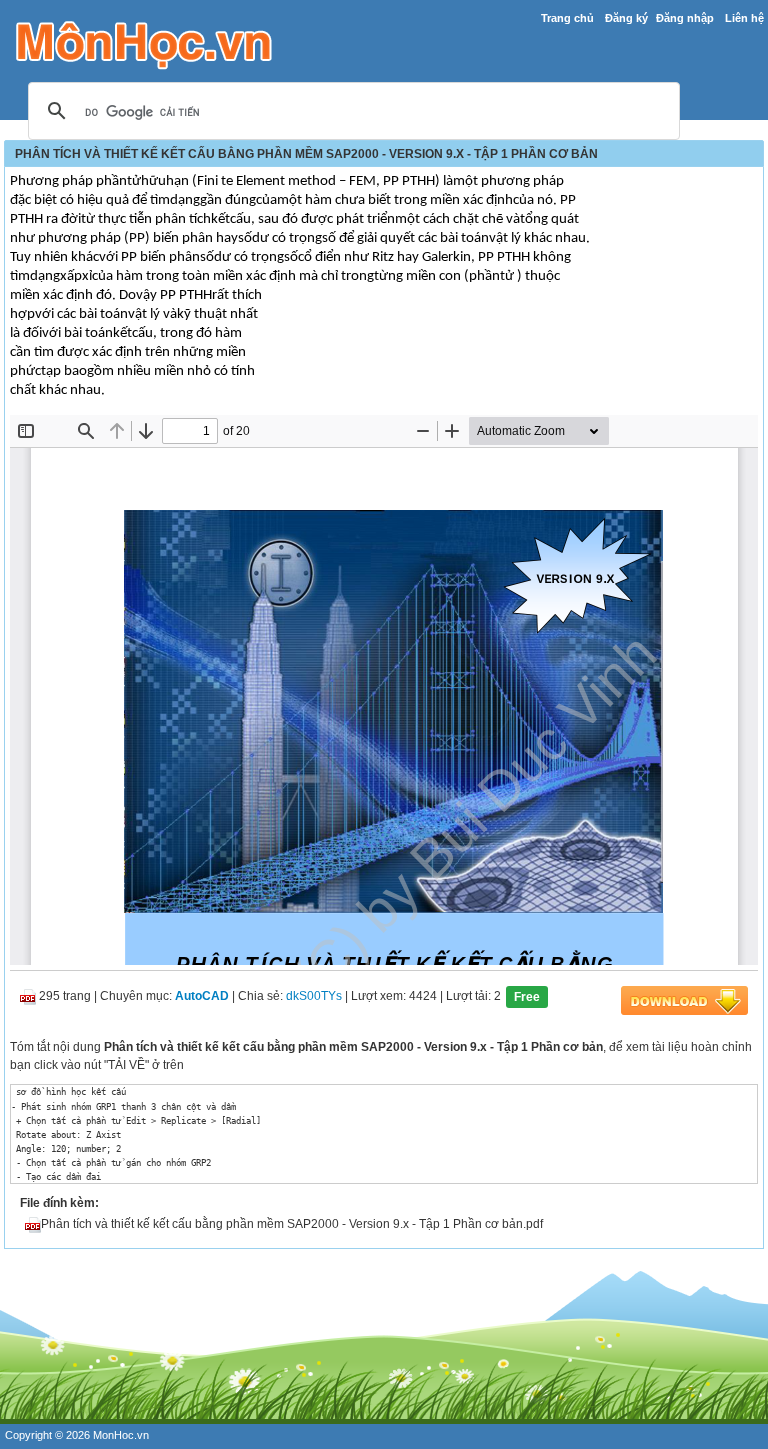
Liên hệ (744, 18)
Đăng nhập (685, 18)
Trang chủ (567, 18)
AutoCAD (202, 997)
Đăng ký (626, 18)
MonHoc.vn (121, 1435)
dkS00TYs (314, 997)
